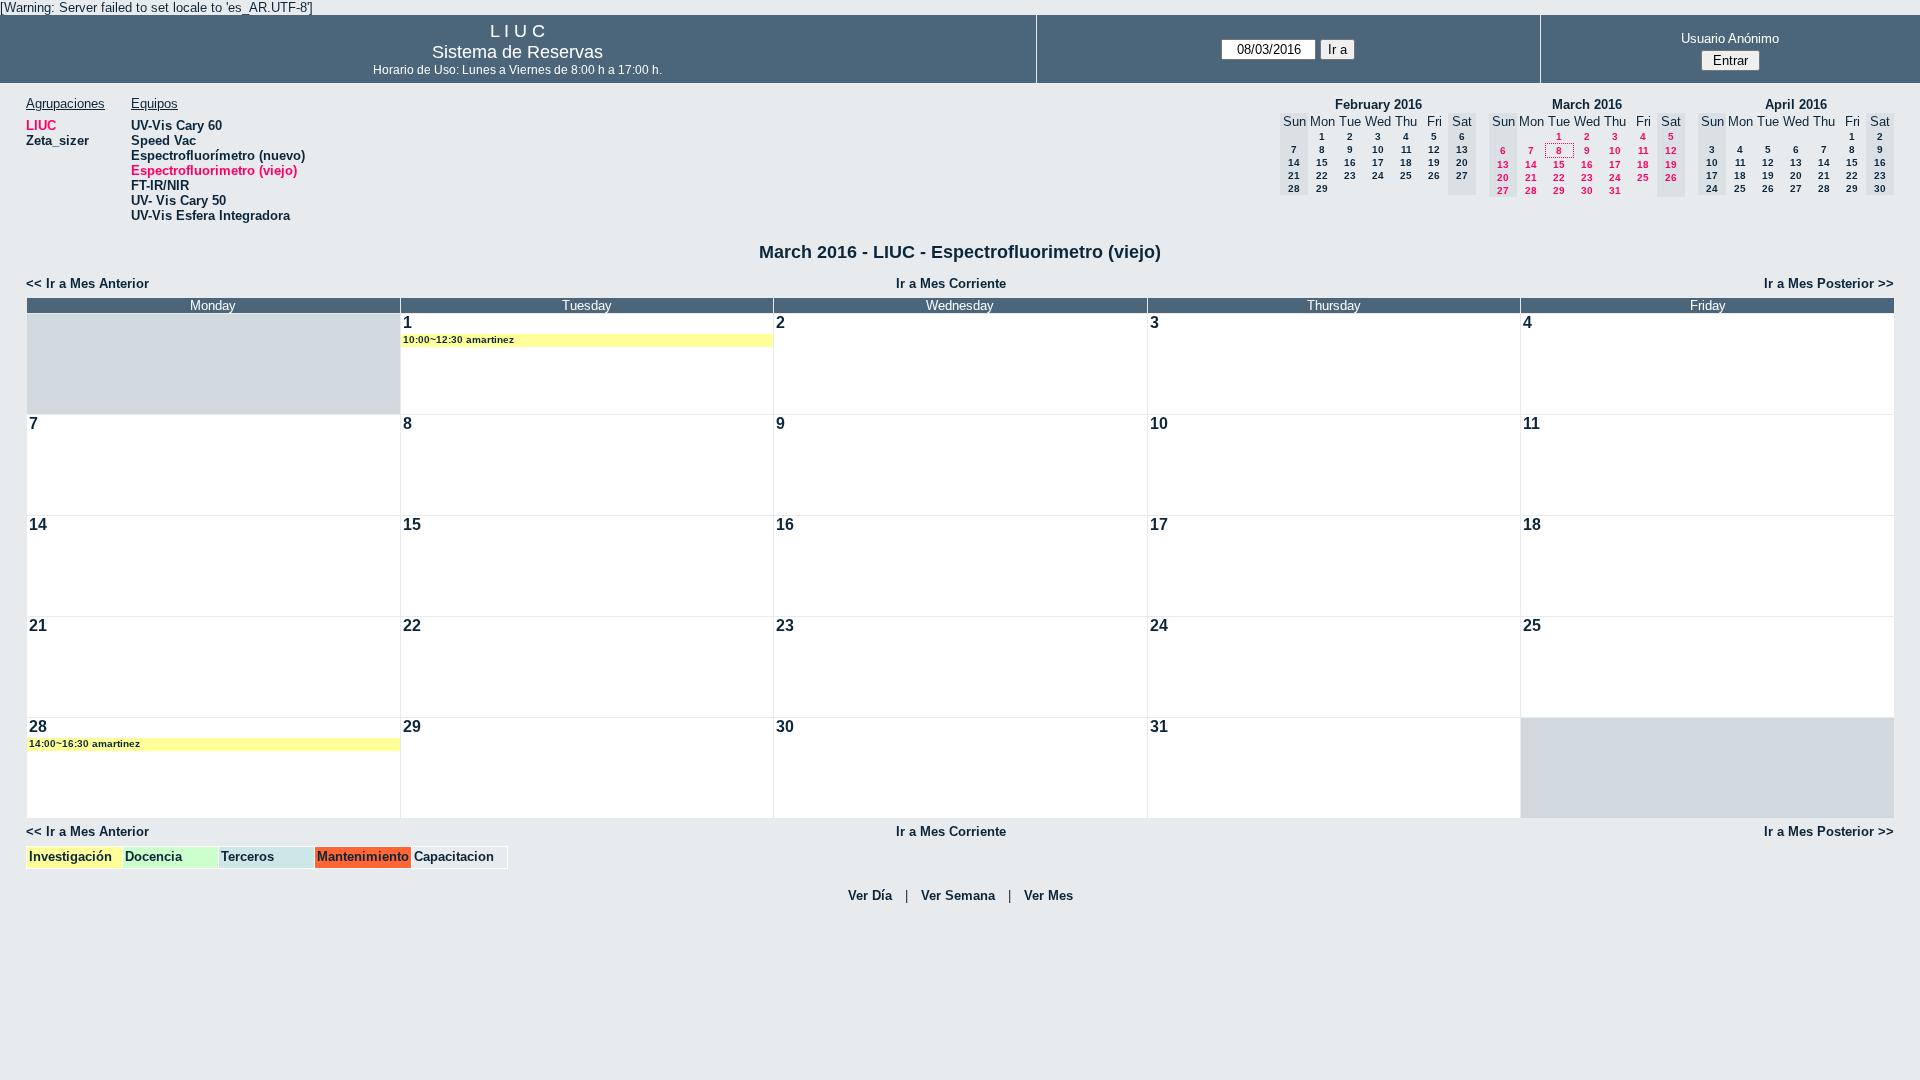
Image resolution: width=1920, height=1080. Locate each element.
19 (1434, 162)
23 (1350, 175)
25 (1406, 175)
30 (1587, 190)
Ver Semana (958, 895)
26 (1434, 175)
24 (1378, 175)
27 (1796, 188)
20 (1796, 175)
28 (1531, 190)
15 (1322, 162)
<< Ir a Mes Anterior (87, 283)
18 (1406, 162)
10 (1378, 149)
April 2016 (1796, 104)
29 (1322, 188)
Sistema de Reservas (517, 52)
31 (1615, 190)
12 (1434, 149)
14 (1531, 164)
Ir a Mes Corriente (951, 283)
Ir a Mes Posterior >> (1829, 283)
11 (1406, 149)
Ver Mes (1048, 895)
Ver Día (870, 895)
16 (1350, 162)
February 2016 (1378, 104)
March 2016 (1587, 104)
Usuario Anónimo (1730, 38)
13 (1796, 162)
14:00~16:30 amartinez (84, 743)
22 (1322, 175)
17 (1378, 162)
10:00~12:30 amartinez (458, 339)
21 (1531, 177)
